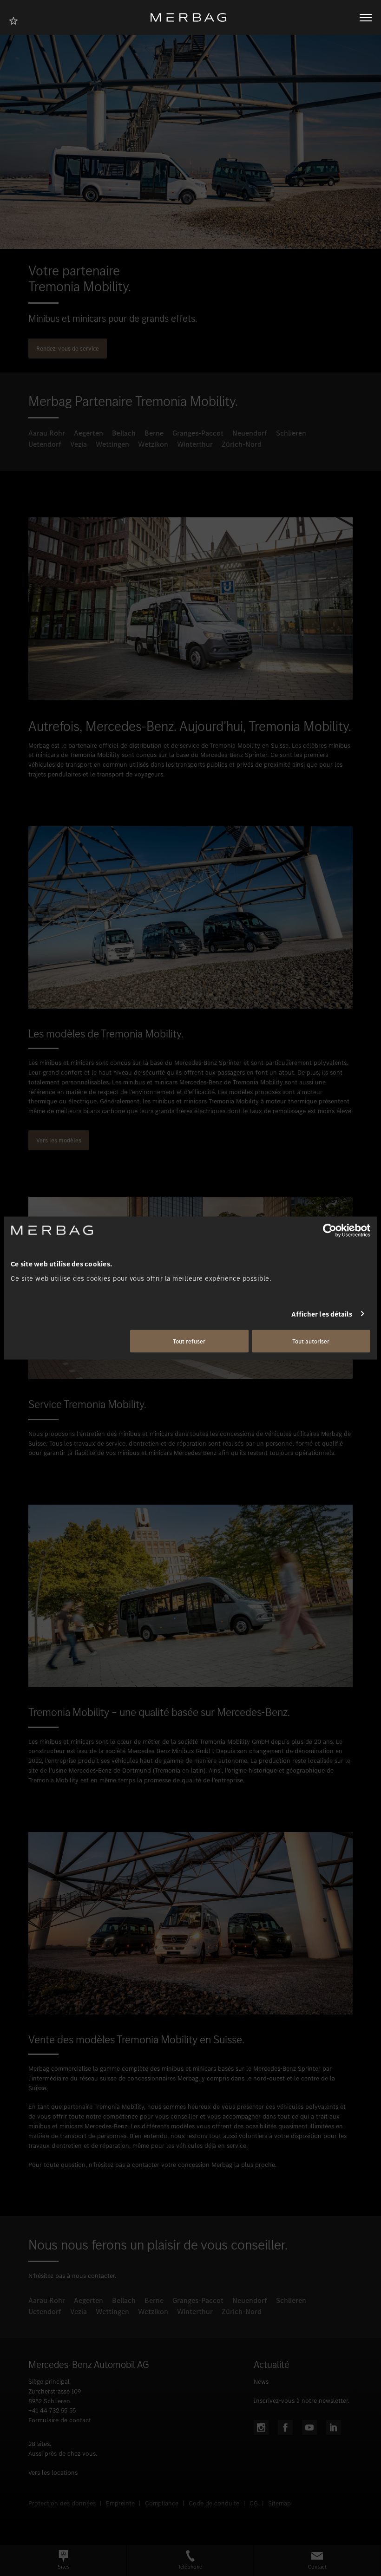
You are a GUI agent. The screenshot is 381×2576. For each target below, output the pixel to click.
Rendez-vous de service (68, 349)
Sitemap (279, 2503)
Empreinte (120, 2503)
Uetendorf (45, 444)
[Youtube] (309, 2427)
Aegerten (89, 433)
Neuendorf (250, 433)
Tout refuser (189, 1341)
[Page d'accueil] (192, 17)
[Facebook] (285, 2427)
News (261, 2382)
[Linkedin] (334, 2427)
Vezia (79, 444)
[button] (63, 2560)
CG (254, 2503)
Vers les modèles (59, 1140)
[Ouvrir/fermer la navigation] (366, 18)
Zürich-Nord (242, 444)
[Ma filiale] (16, 20)
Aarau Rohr (47, 433)
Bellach (124, 433)
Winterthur (195, 444)
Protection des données (62, 2503)
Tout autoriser (311, 1341)
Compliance (162, 2503)
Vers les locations (53, 2473)
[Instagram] (261, 2427)
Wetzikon (153, 444)
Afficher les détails (322, 1314)
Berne (154, 433)
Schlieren (291, 433)
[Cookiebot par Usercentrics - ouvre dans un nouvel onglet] (330, 1230)
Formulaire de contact (60, 2420)
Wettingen (112, 444)
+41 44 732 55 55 (52, 2410)
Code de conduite (214, 2503)
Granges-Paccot (198, 433)
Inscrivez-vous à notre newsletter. (302, 2401)
